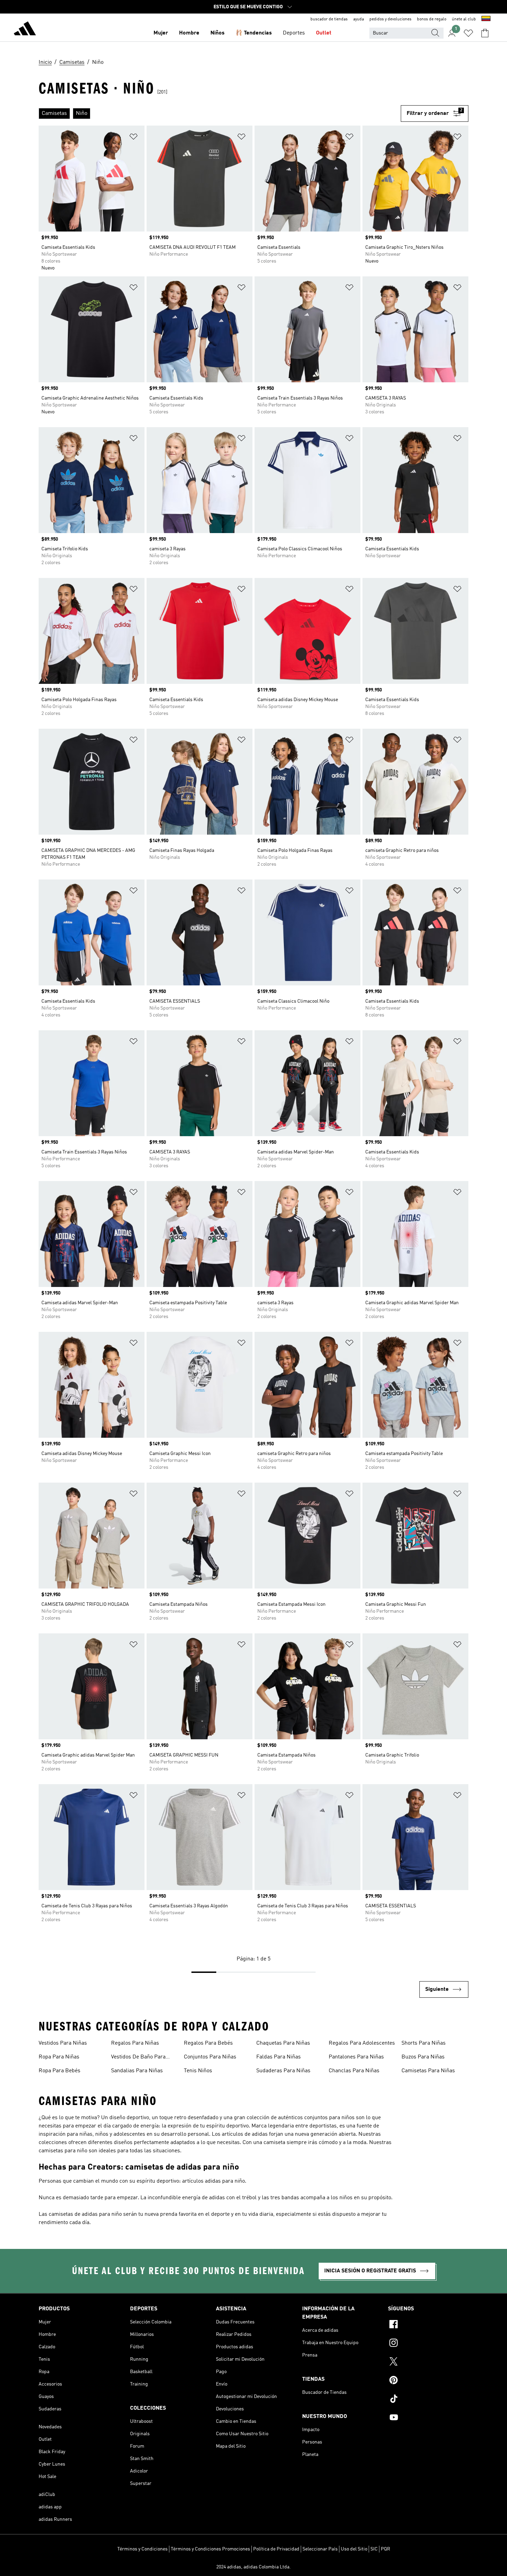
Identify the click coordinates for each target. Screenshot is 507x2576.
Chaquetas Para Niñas (283, 2043)
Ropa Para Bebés (59, 2071)
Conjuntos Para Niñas (210, 2057)
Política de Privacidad (276, 2549)
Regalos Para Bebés (208, 2043)
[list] (220, 114)
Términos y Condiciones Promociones (210, 2549)
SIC (374, 2549)
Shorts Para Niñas (424, 2043)
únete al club (464, 19)
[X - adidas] (428, 2362)
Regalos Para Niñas (135, 2043)
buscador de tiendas (329, 19)
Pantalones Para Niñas (356, 2057)
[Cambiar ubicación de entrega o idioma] (486, 19)
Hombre (189, 33)
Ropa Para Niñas (59, 2057)
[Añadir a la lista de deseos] (133, 138)
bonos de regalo (432, 19)
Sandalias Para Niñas (137, 2071)
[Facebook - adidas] (428, 2325)
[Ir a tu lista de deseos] (468, 33)
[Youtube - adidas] (428, 2418)
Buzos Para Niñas (423, 2057)
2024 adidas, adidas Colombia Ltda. (254, 2567)
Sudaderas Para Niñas (283, 2071)
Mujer (161, 33)
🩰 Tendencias (254, 33)
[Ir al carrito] (485, 33)
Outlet (324, 33)
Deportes (294, 33)
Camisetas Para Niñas (428, 2071)
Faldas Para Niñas (279, 2057)
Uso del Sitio (354, 2549)
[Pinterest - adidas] (428, 2381)
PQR (385, 2549)
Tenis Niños (198, 2071)
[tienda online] (25, 30)
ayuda (359, 19)
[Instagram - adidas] (428, 2344)
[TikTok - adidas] (428, 2400)
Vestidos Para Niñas (63, 2043)
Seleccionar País (320, 2549)
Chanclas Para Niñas (354, 2071)
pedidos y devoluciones (390, 19)
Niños (217, 33)
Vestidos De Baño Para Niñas (138, 2058)
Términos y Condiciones (142, 2549)
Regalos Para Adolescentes (362, 2043)
